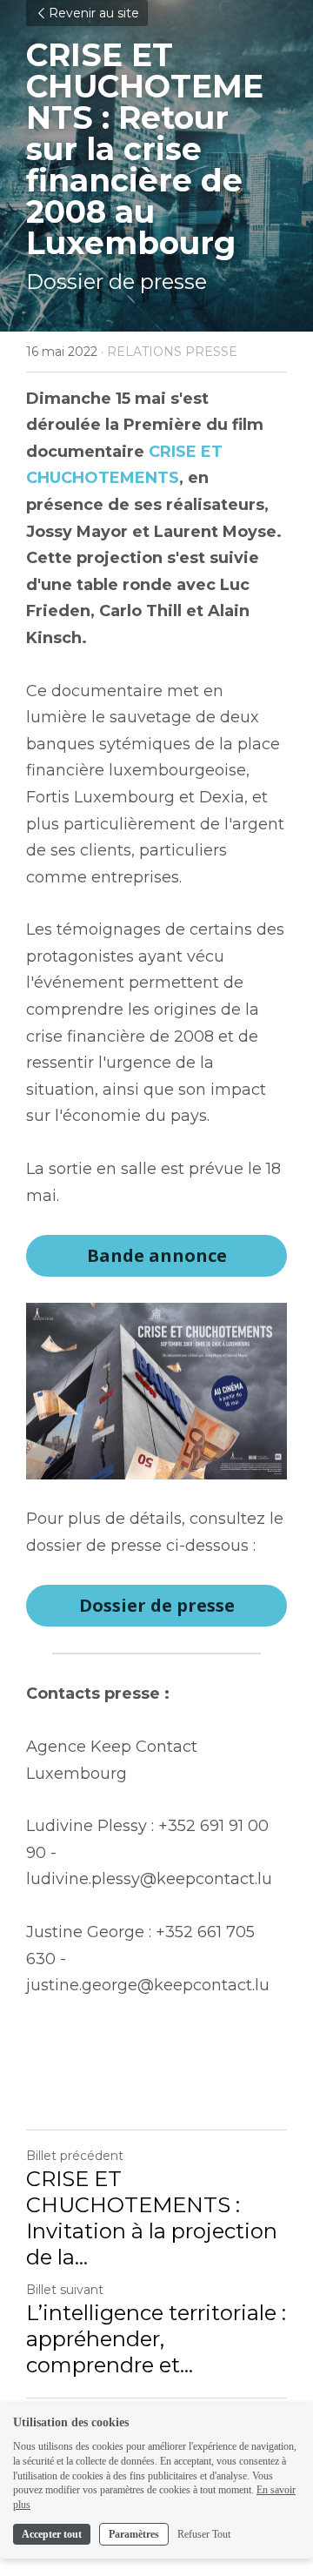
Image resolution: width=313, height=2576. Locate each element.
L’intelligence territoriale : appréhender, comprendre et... (156, 2339)
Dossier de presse (157, 1605)
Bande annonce (157, 1255)
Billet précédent (75, 2156)
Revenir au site (94, 13)
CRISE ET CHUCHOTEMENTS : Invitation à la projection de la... (152, 2218)
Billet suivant (65, 2290)
